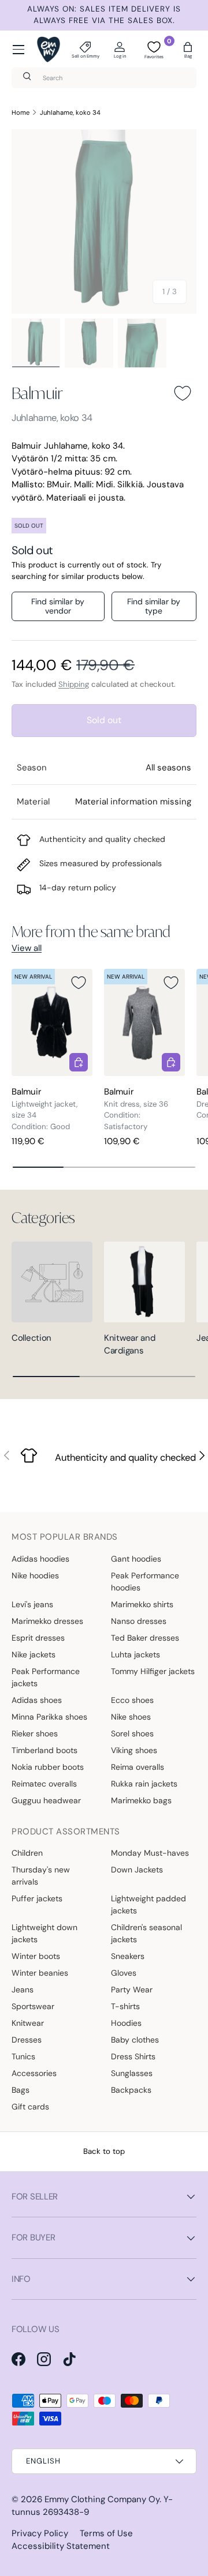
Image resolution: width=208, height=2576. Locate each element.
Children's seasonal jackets (146, 1933)
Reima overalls (138, 1767)
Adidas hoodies (40, 1559)
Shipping (74, 684)
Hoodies (126, 2023)
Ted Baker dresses (145, 1638)
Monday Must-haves (150, 1853)
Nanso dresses (139, 1621)
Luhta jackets (135, 1654)
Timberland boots (44, 1750)
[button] (188, 50)
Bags (21, 2090)
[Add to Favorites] (183, 393)
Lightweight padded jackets (148, 1904)
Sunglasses (132, 2073)
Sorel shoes (132, 1733)
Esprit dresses (38, 1638)
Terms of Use (106, 2533)
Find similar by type (154, 606)
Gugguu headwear (46, 1800)
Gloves (124, 1973)
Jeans (23, 1990)
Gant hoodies (136, 1559)
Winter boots (36, 1956)
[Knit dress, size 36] (144, 1023)
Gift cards (30, 2107)
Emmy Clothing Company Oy (102, 2499)
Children (27, 1853)
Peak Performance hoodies (145, 1582)
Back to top (104, 2151)
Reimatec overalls (44, 1784)
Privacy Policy (40, 2533)
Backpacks (131, 2090)
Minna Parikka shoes (49, 1717)
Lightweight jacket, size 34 (44, 1110)
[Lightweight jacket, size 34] (52, 1023)
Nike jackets (34, 1654)
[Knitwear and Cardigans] (144, 1282)
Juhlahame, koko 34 (70, 112)
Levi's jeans (32, 1604)
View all (27, 948)
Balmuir (37, 393)
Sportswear (33, 2006)
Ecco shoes (132, 1700)
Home (21, 112)
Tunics (23, 2056)
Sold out (104, 720)
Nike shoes (131, 1717)
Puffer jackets (37, 1898)
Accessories (34, 2073)
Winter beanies (40, 1973)
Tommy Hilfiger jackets (153, 1671)
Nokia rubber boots (48, 1767)
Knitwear (28, 2023)
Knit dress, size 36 (136, 1104)
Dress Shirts (133, 2056)
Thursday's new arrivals (41, 1876)
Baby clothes (135, 2040)
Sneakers (128, 1956)
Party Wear (132, 1990)
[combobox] (104, 78)
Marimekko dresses (47, 1621)
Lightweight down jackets (44, 1933)
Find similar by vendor (58, 606)
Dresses (27, 2040)
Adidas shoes (37, 1700)
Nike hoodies (35, 1575)
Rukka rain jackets (144, 1784)
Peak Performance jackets (46, 1677)
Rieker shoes (35, 1733)
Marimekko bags (141, 1800)
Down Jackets (137, 1870)
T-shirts (125, 2006)
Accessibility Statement (61, 2546)
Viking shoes (134, 1750)
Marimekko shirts (142, 1604)
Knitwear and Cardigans (129, 1345)
